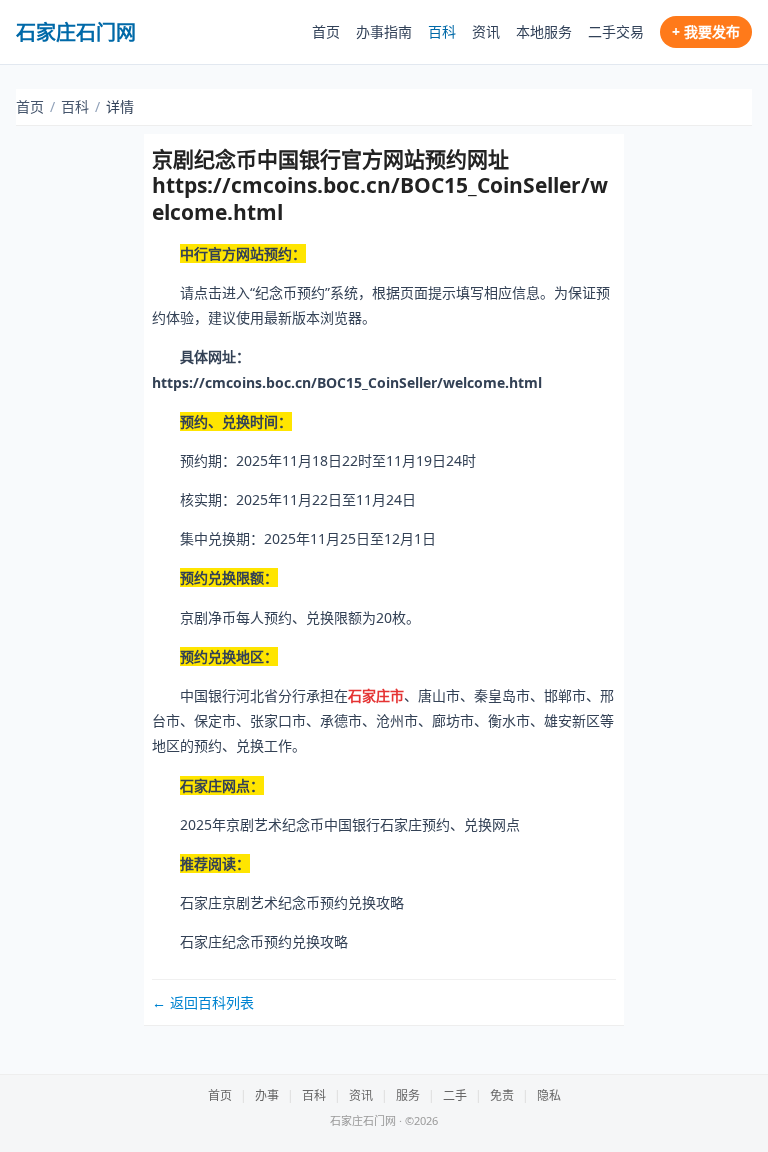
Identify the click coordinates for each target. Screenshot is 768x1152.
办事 (267, 1095)
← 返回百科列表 (203, 1002)
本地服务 (544, 31)
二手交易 (616, 31)
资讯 (486, 31)
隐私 (549, 1095)
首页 (326, 31)
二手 (455, 1095)
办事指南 (384, 31)
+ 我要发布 (706, 31)
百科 (442, 31)
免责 (502, 1095)
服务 (408, 1095)
